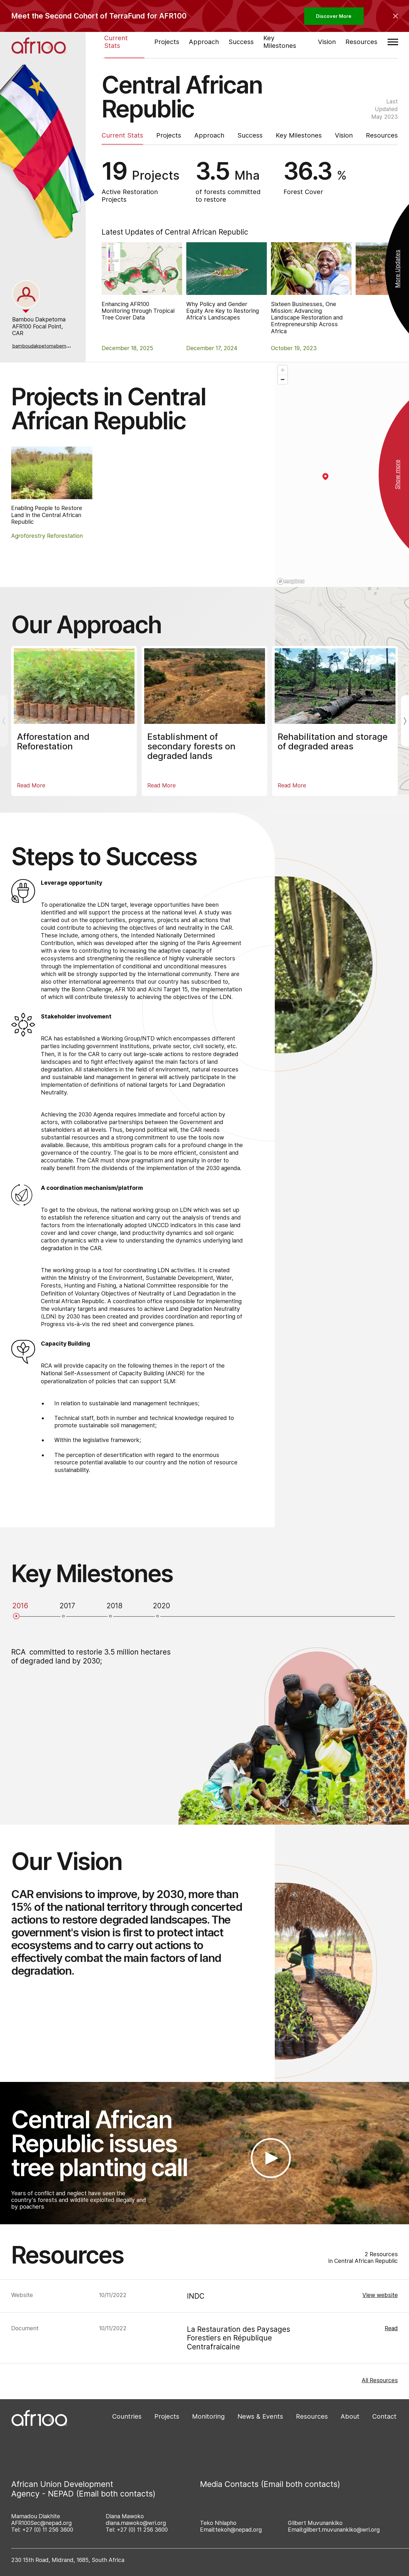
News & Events (260, 2416)
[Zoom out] (283, 379)
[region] (342, 475)
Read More (31, 785)
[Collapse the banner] (396, 16)
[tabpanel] (42, 333)
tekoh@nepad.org (239, 2530)
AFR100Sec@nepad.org (41, 2523)
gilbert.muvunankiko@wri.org (341, 2530)
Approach (204, 41)
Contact (384, 2416)
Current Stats (116, 42)
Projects (167, 41)
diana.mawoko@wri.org (136, 2523)
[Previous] (4, 721)
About (350, 2416)
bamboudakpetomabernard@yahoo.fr (54, 346)
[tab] (26, 294)
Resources (361, 41)
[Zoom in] (283, 370)
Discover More (334, 16)
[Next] (405, 721)
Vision (327, 41)
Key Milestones (280, 42)
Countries (127, 2416)
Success (241, 41)
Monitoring (208, 2416)
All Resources (380, 2380)
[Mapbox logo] (291, 581)
